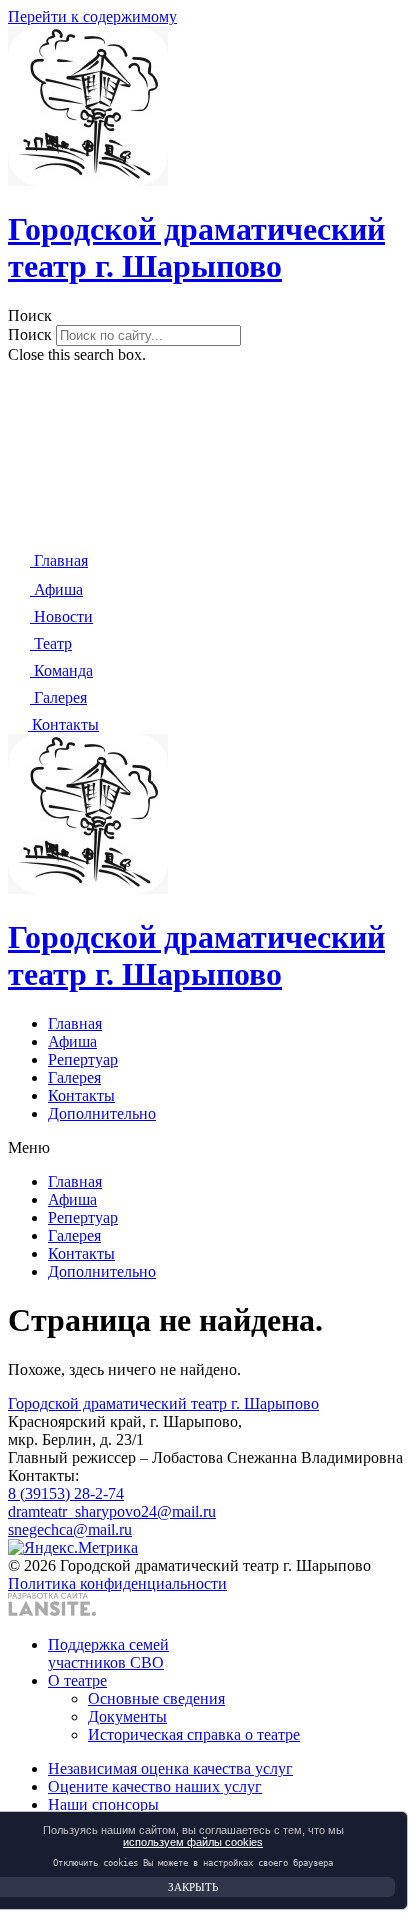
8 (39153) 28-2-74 (66, 1493)
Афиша (72, 1041)
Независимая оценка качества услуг (170, 1768)
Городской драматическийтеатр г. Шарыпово (196, 247)
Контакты (81, 1095)
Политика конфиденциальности (117, 1583)
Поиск (30, 334)
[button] (206, 316)
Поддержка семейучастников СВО (108, 1653)
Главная (75, 1023)
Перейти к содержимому (92, 16)
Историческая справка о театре (194, 1734)
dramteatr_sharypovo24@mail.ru (112, 1511)
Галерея (74, 1077)
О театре (77, 1680)
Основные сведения (156, 1698)
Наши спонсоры (103, 1804)
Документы (127, 1716)
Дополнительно (102, 1113)
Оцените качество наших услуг (155, 1786)
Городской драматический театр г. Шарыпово (163, 1403)
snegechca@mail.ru (70, 1529)
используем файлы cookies (193, 1842)
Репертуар (83, 1059)
